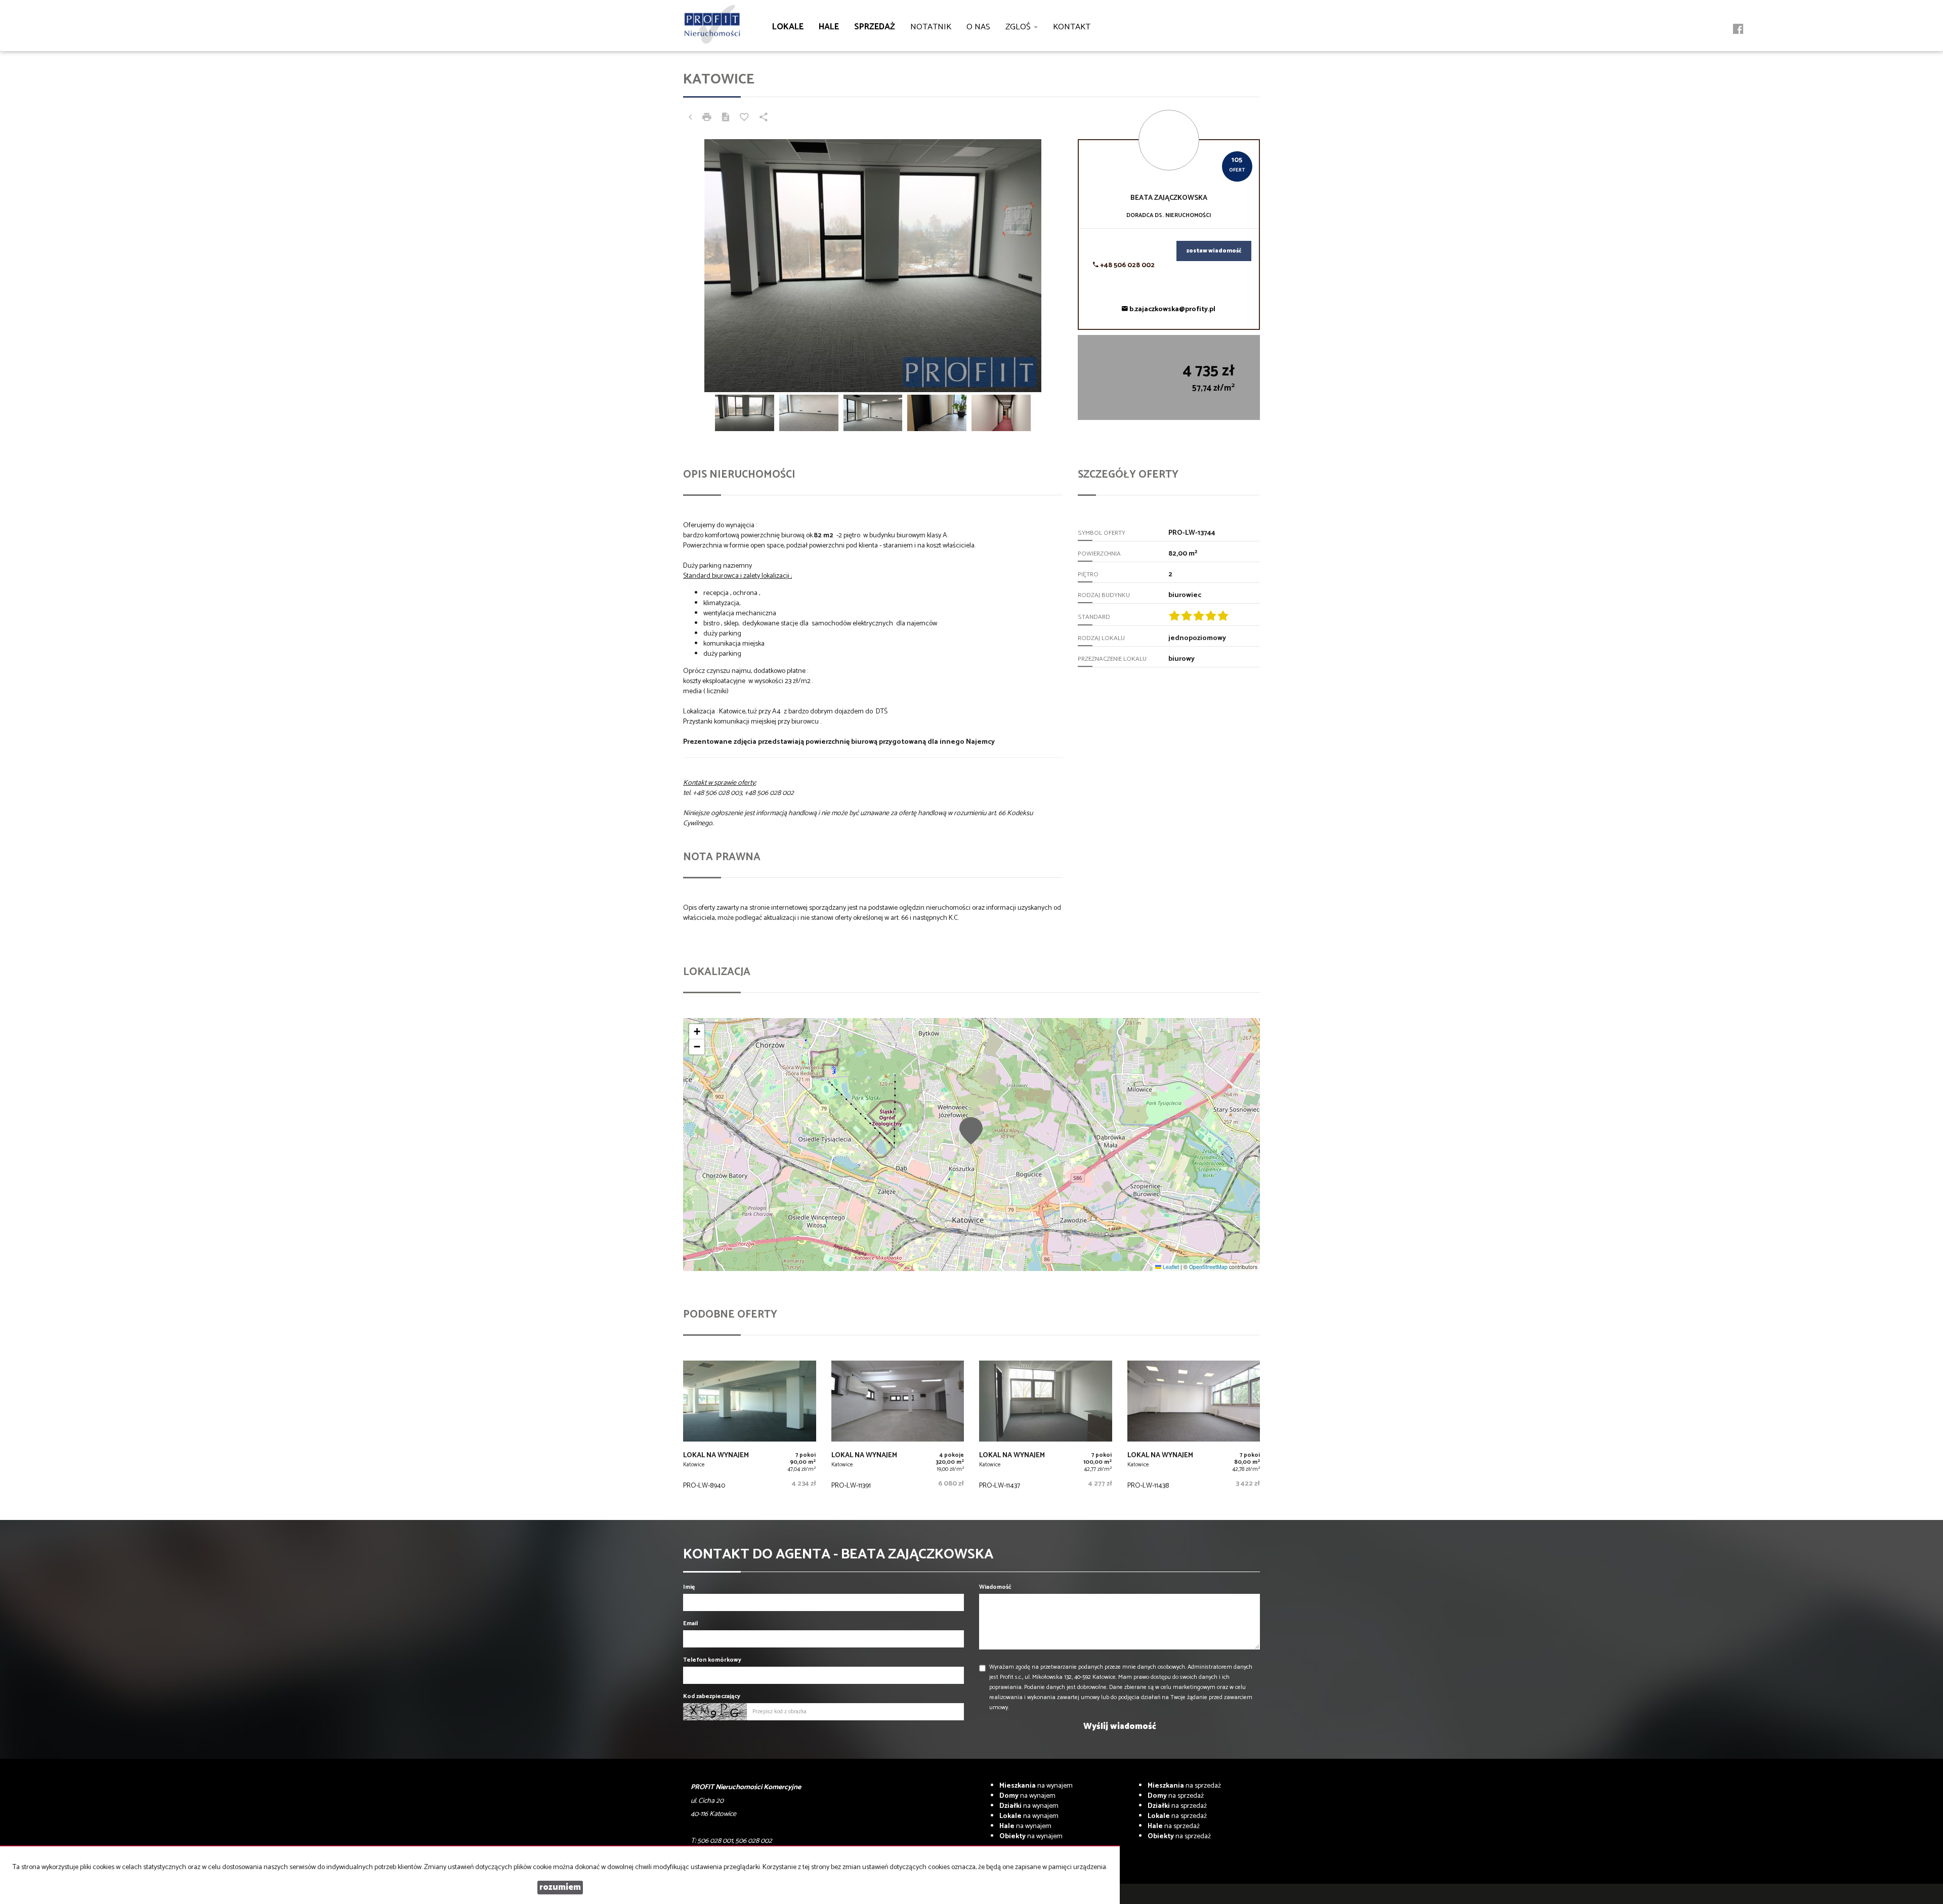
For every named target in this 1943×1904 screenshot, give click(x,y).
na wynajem (1036, 1786)
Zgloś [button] (1019, 27)
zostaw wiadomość (1214, 251)
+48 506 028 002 (1127, 265)
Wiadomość (995, 1587)
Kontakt (1072, 27)
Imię (689, 1587)
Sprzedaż (875, 27)
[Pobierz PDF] (726, 118)
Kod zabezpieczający (712, 1696)
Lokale (788, 27)
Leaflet (1170, 1267)
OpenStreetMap (1208, 1267)
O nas (978, 27)
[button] (971, 1130)
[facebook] (1738, 30)
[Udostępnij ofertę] (764, 118)
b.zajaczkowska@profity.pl (1172, 309)
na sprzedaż (1184, 1786)
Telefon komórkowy (712, 1660)
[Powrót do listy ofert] (690, 118)
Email (690, 1623)
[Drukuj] (707, 118)
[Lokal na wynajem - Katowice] (750, 1428)
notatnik (931, 27)
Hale (829, 27)
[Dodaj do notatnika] (744, 118)
